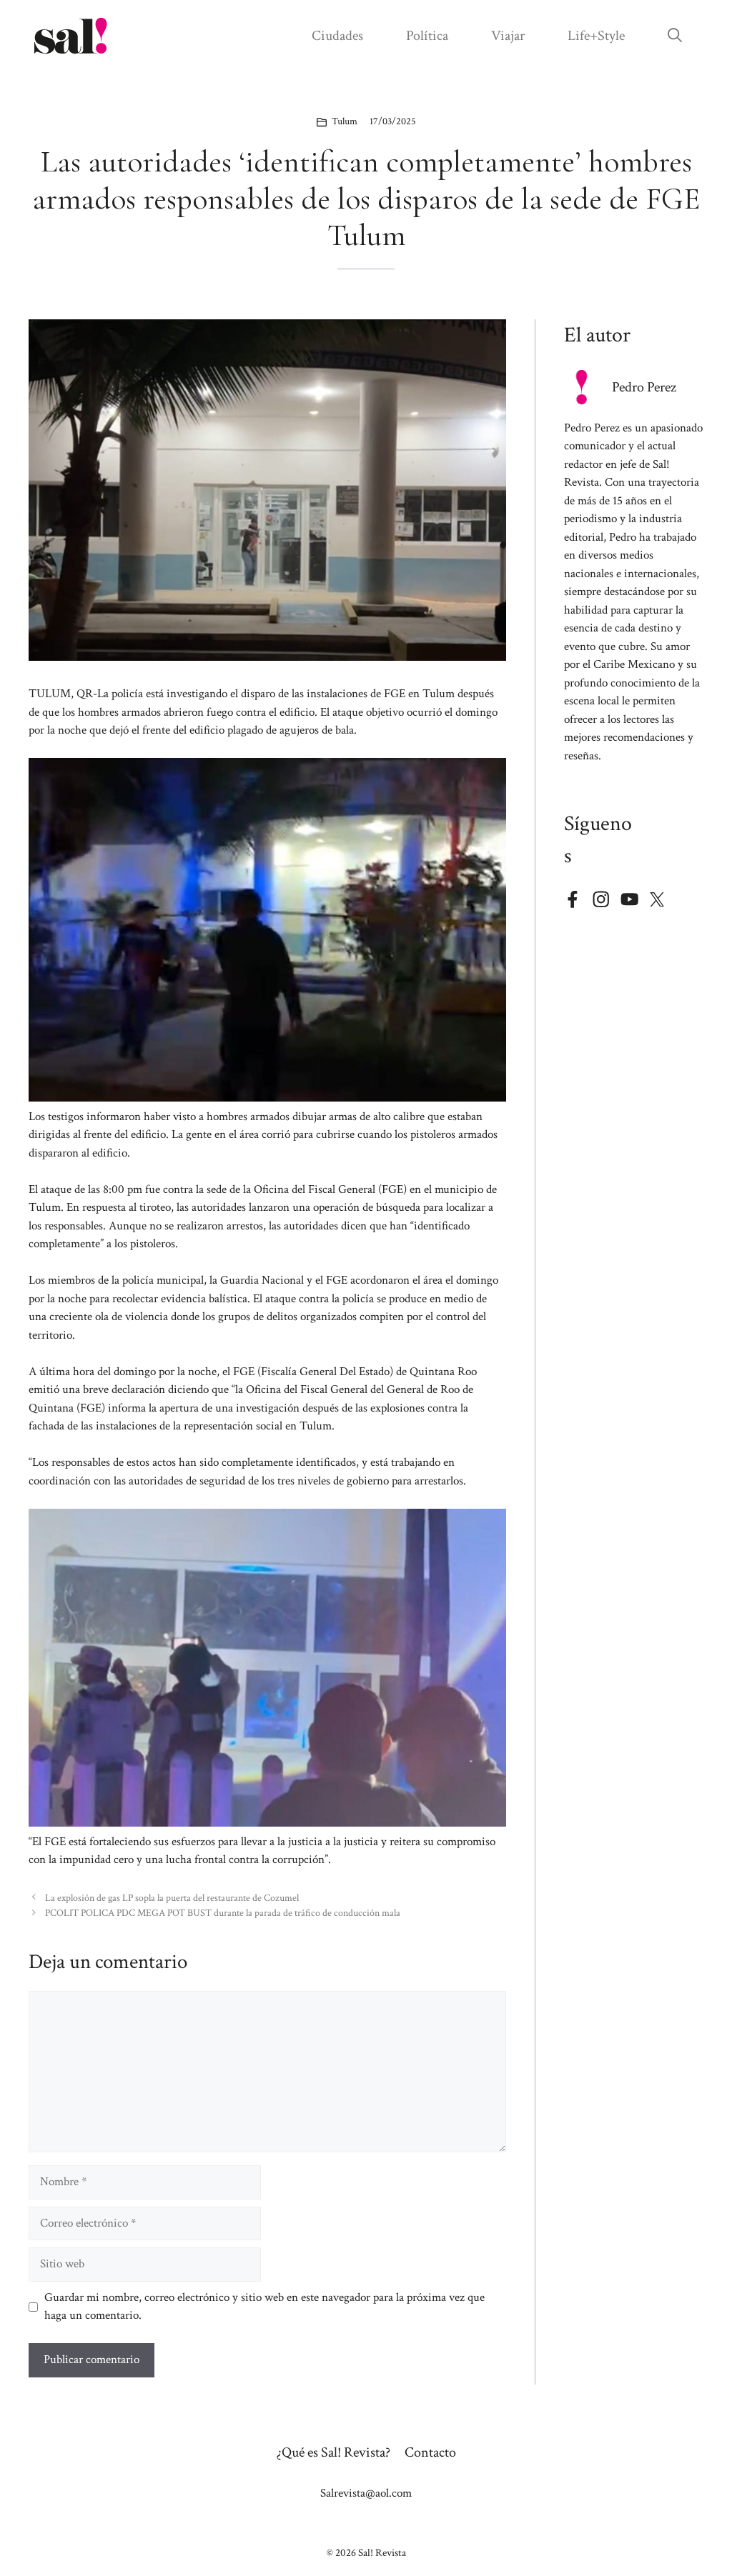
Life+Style (596, 36)
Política (427, 36)
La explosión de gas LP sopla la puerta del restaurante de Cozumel (172, 1898)
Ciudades (337, 36)
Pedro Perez (644, 387)
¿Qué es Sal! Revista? (333, 2452)
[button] (675, 36)
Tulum (345, 121)
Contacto (430, 2452)
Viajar (508, 36)
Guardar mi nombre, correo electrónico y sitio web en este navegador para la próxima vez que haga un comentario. (264, 2307)
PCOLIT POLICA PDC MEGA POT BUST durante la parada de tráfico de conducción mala (223, 1913)
